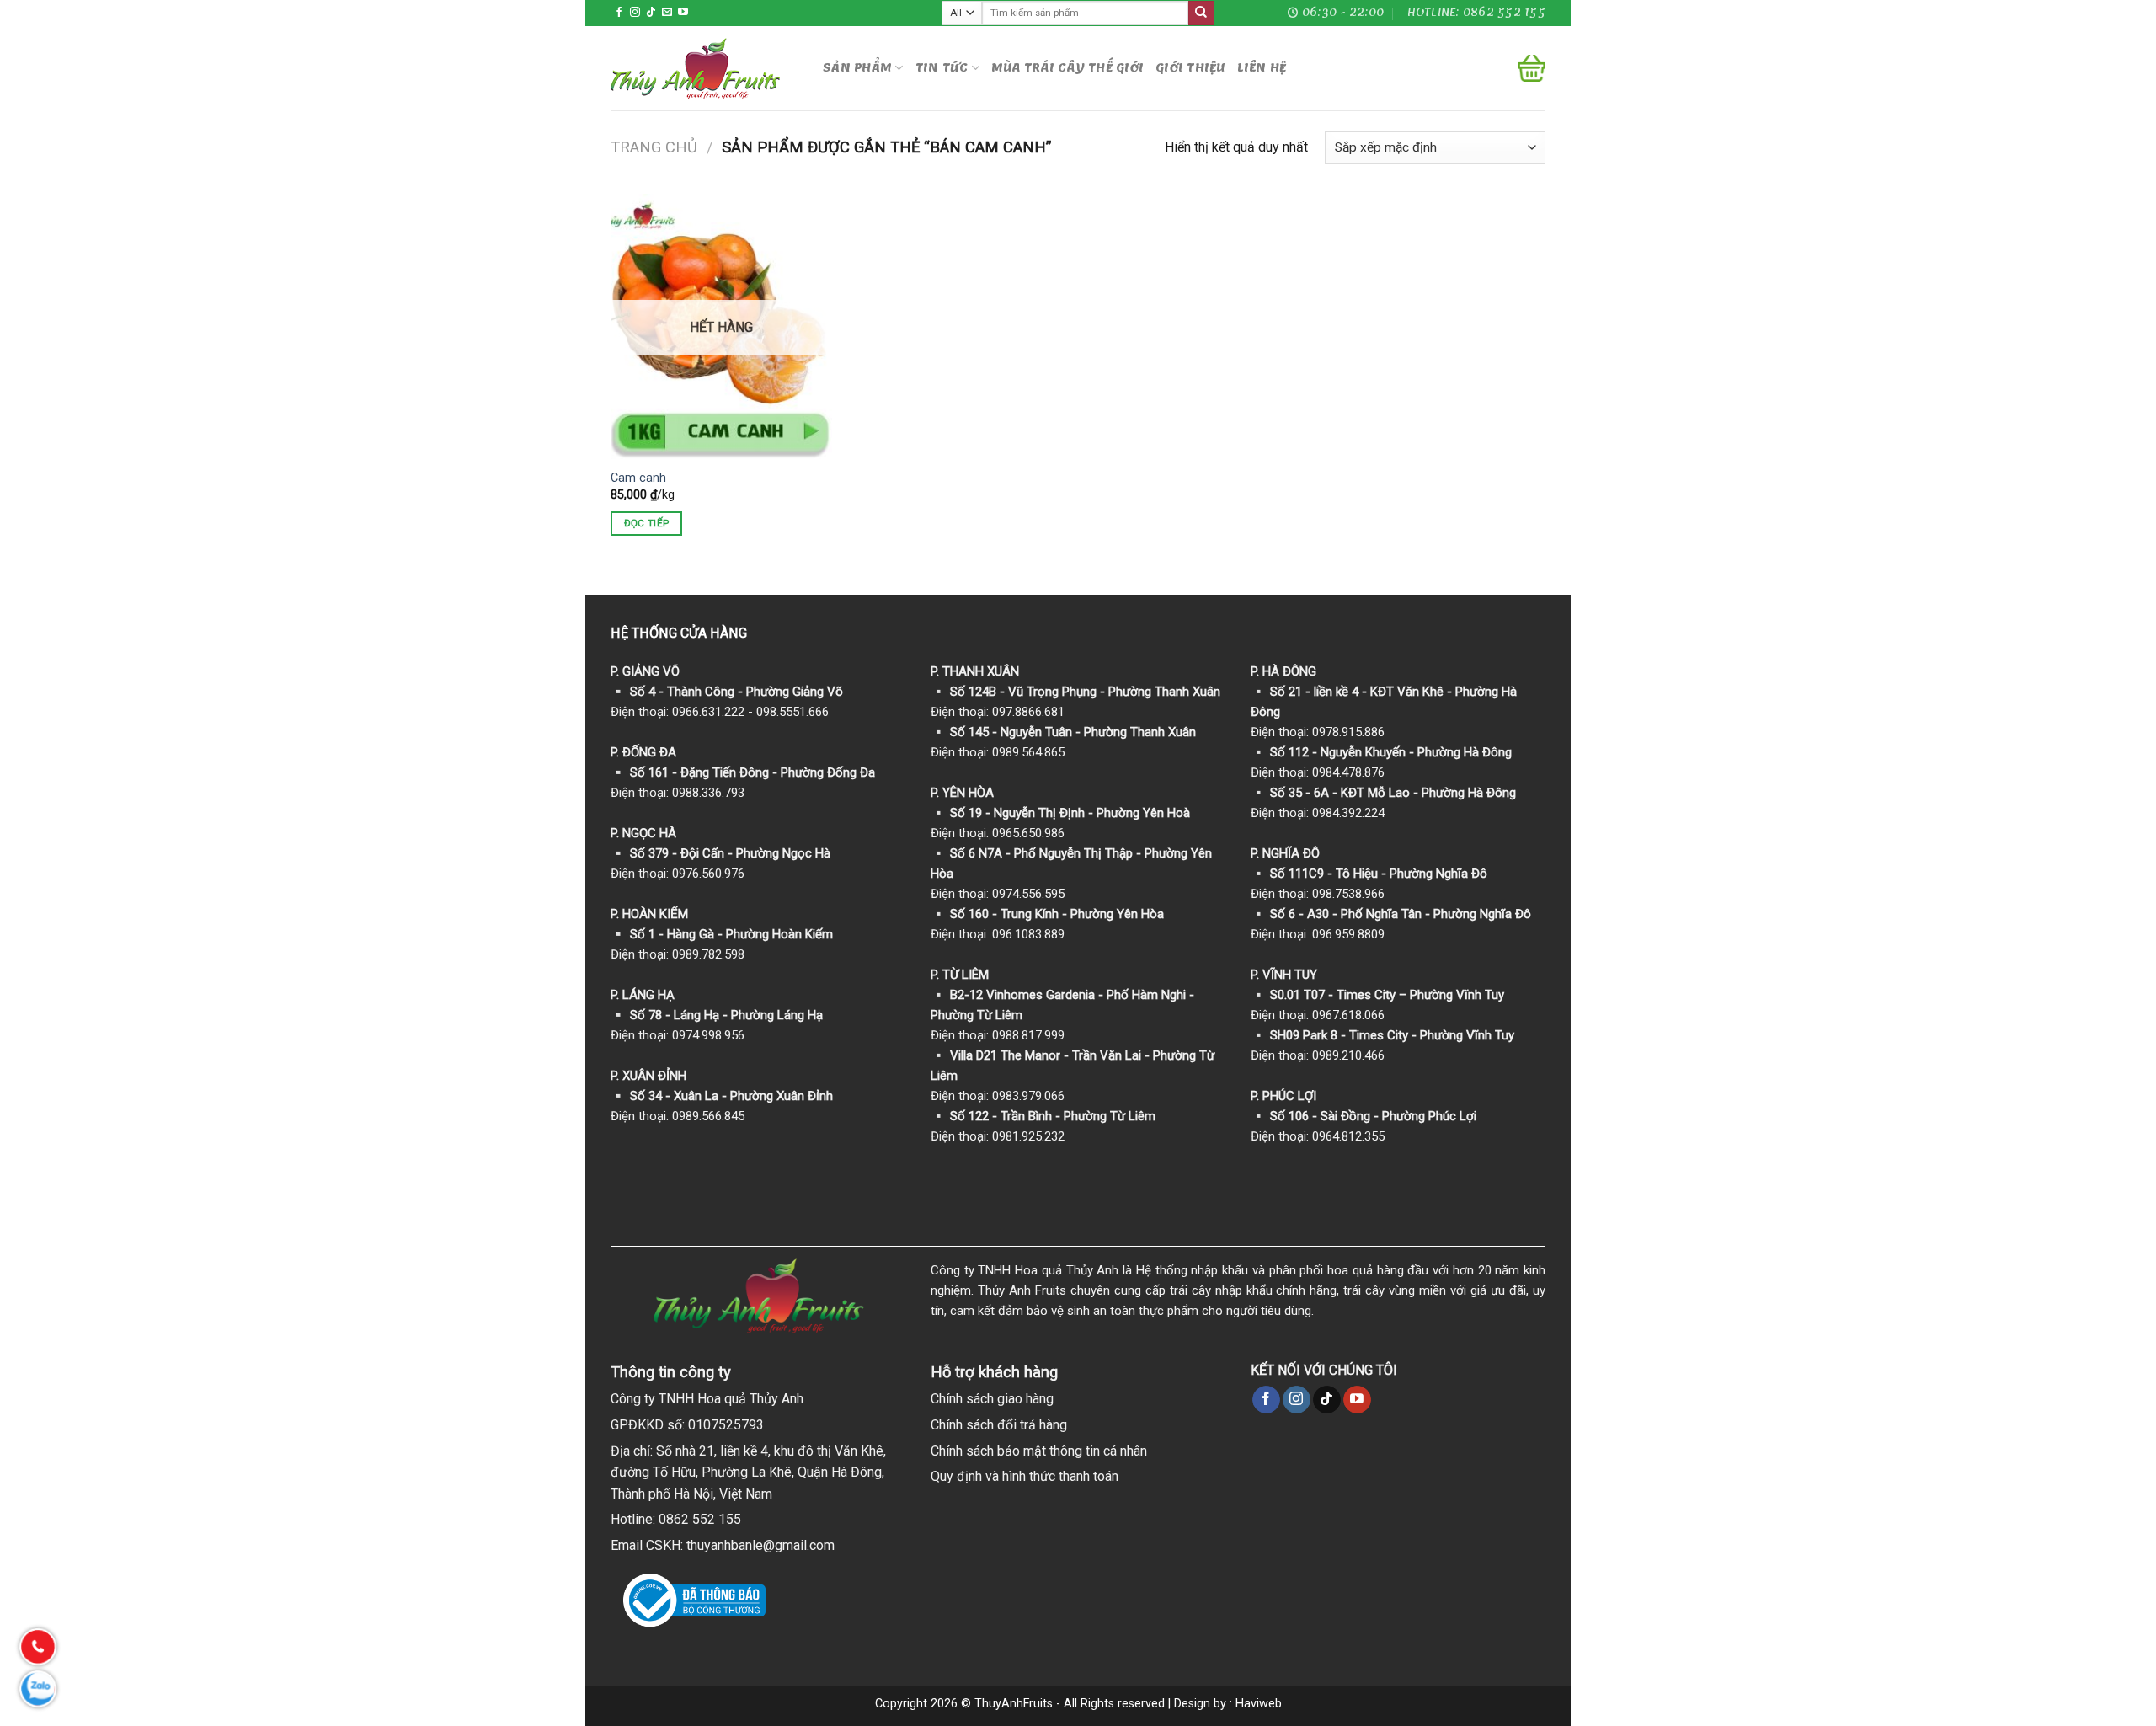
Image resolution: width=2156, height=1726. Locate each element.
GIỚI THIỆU (1190, 68)
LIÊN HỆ (1262, 68)
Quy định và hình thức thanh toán (1025, 1476)
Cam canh (638, 478)
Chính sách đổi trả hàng (999, 1425)
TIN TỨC (942, 68)
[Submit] (1201, 13)
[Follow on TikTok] (651, 13)
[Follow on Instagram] (635, 13)
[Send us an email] (667, 13)
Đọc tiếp (647, 523)
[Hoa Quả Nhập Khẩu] (704, 69)
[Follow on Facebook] (619, 13)
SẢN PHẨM (857, 68)
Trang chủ (654, 147)
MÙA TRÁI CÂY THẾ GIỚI (1067, 68)
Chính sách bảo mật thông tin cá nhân (1039, 1451)
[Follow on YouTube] (683, 13)
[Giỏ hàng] (1532, 68)
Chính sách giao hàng (992, 1399)
